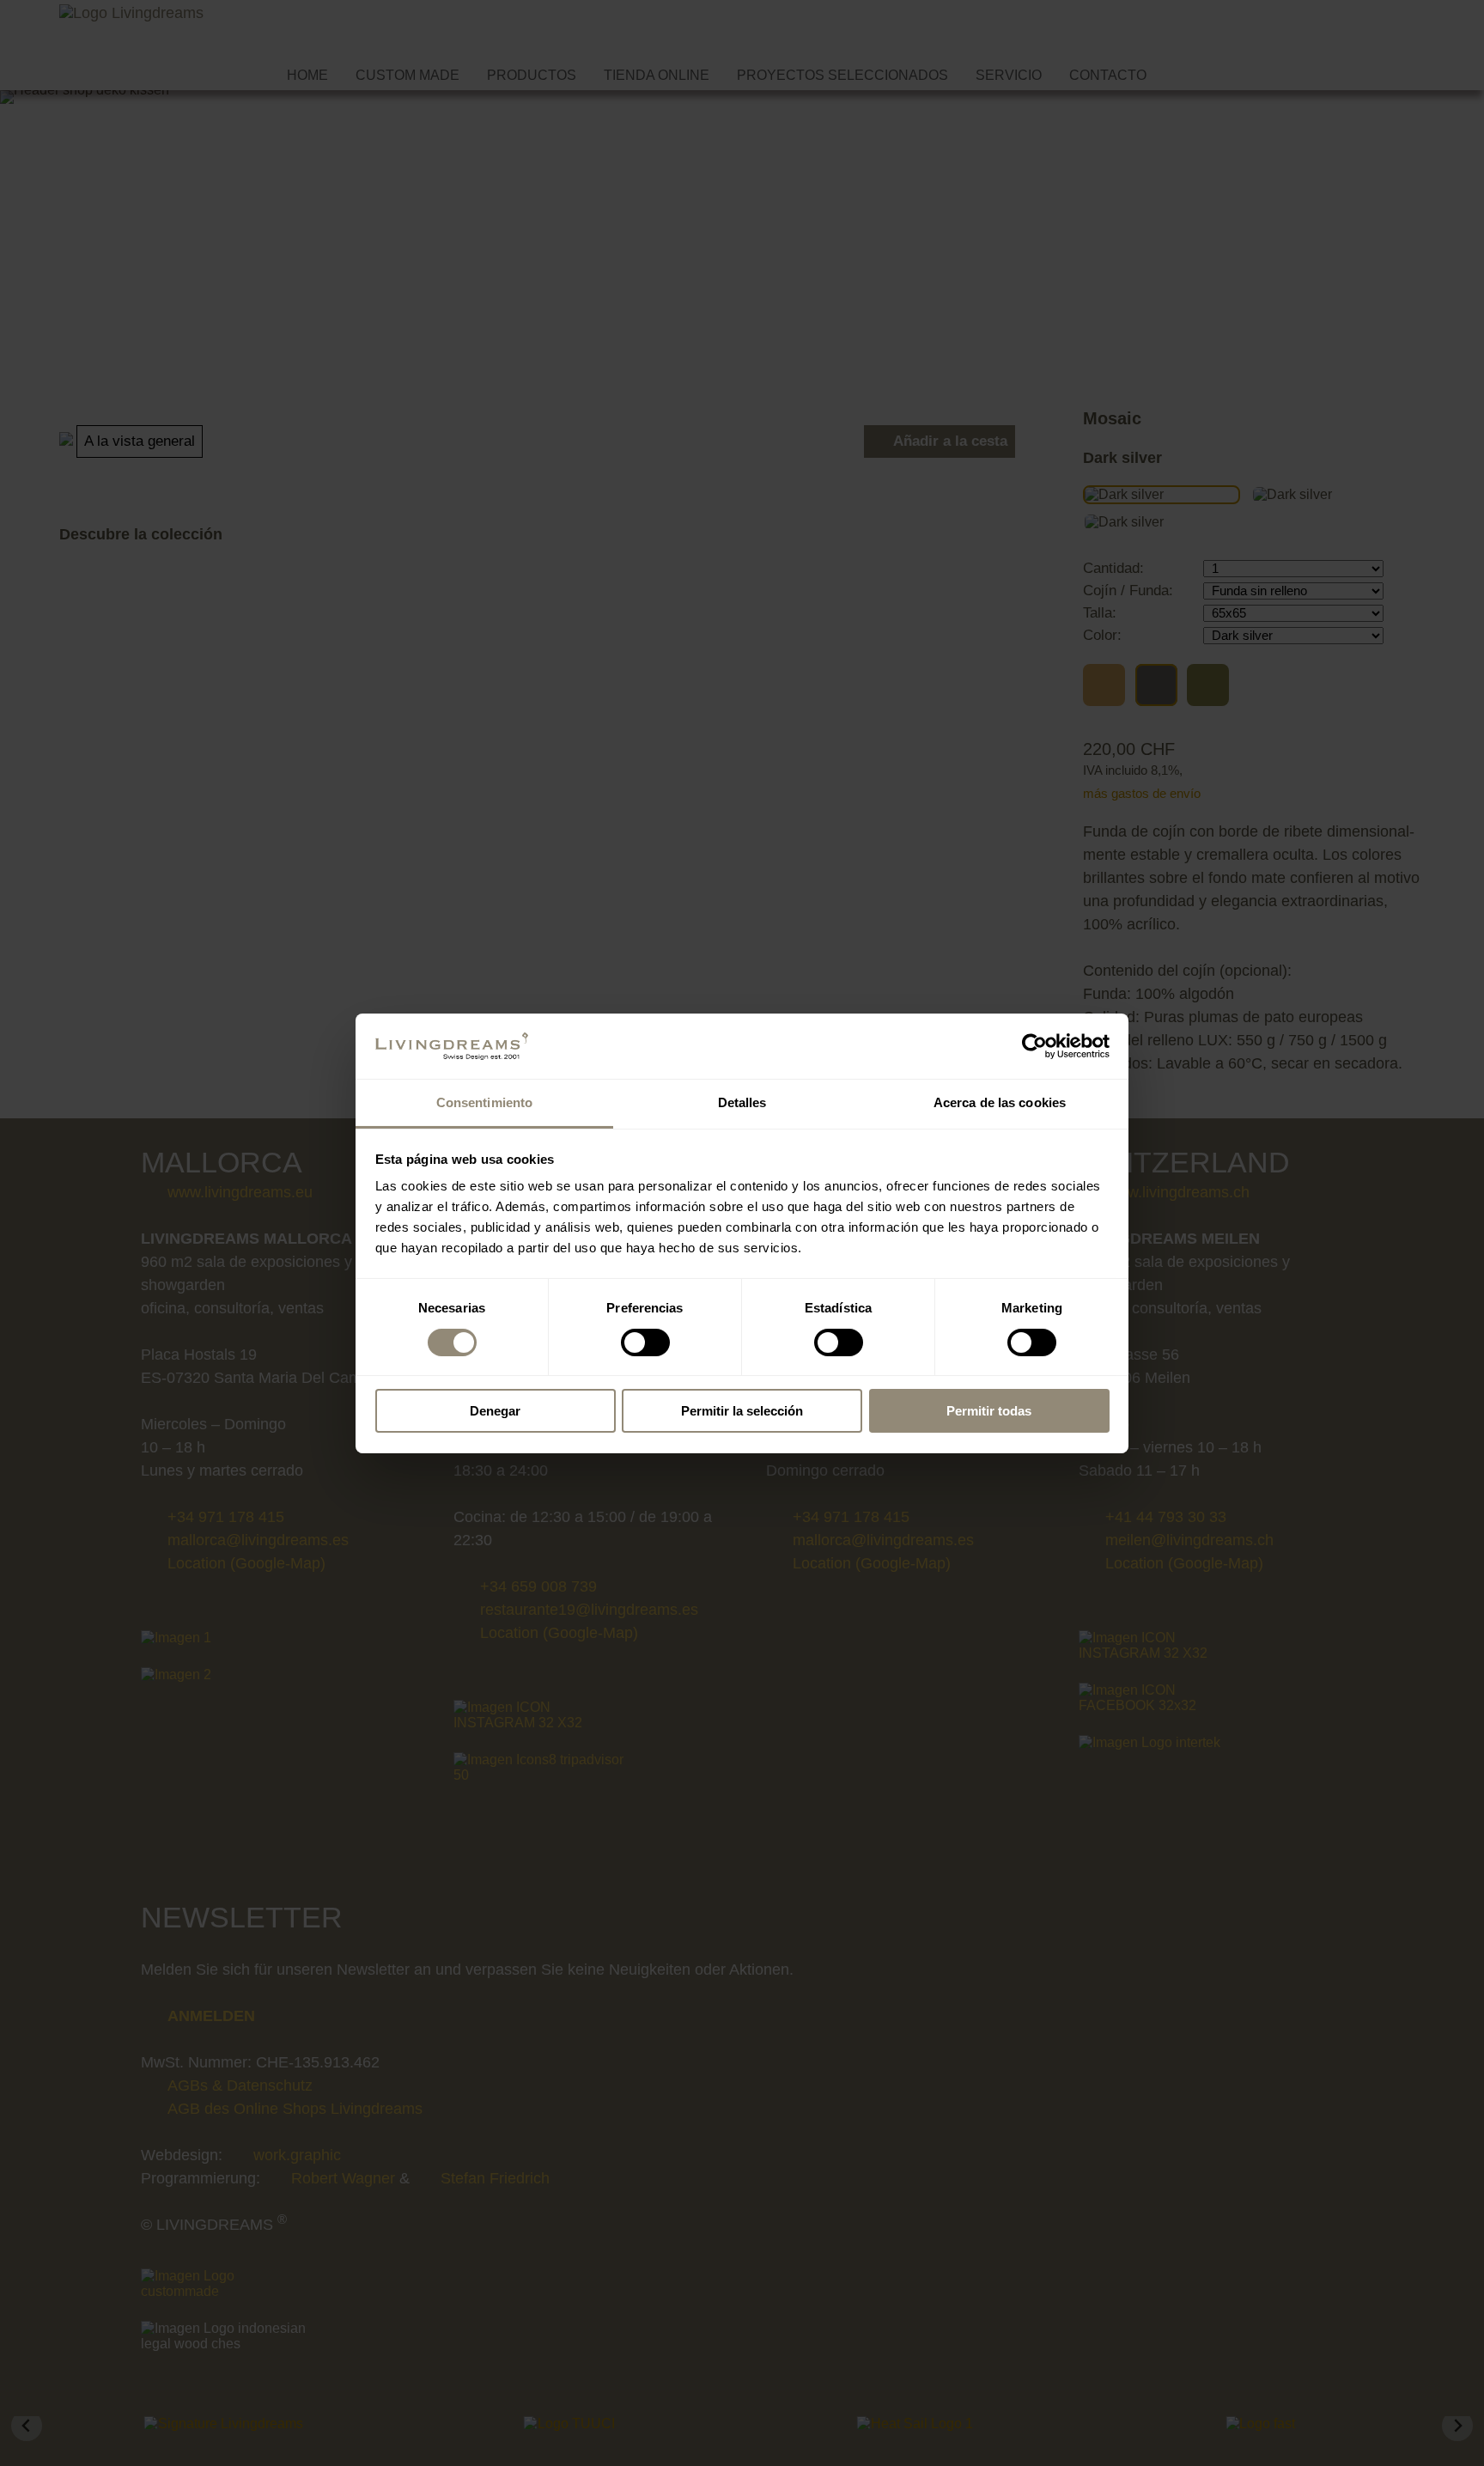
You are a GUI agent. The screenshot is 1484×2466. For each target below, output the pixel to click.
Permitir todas (989, 1411)
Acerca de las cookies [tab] (1000, 1102)
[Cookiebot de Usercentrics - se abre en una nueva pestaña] (1034, 1046)
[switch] (645, 1343)
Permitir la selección (742, 1411)
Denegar (495, 1411)
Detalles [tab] (742, 1102)
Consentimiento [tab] (484, 1102)
